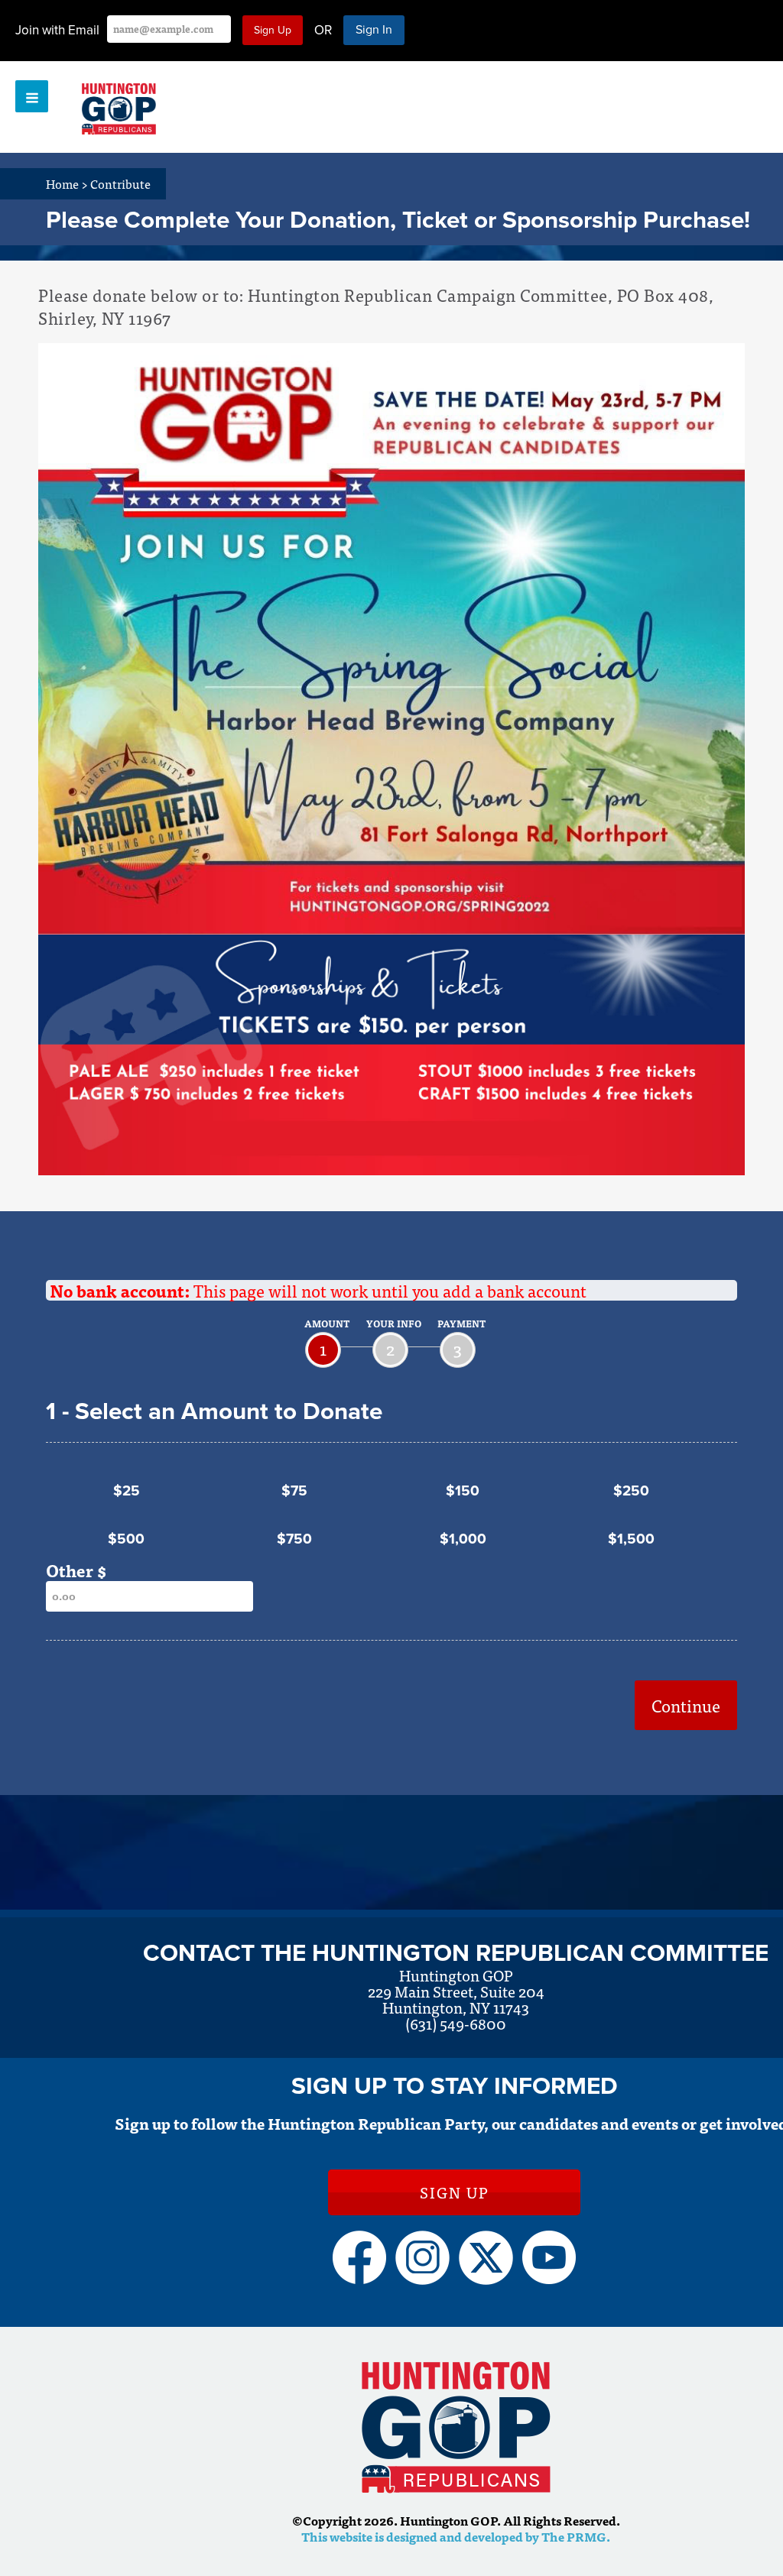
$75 (294, 1491)
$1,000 (463, 1539)
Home (67, 183)
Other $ (76, 1570)
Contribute (120, 183)
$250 (631, 1491)
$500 (126, 1539)
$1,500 (631, 1539)
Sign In (374, 30)
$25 (127, 1491)
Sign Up (454, 2192)
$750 (294, 1539)
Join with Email (57, 30)
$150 (463, 1491)
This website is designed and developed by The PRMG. (456, 2536)
